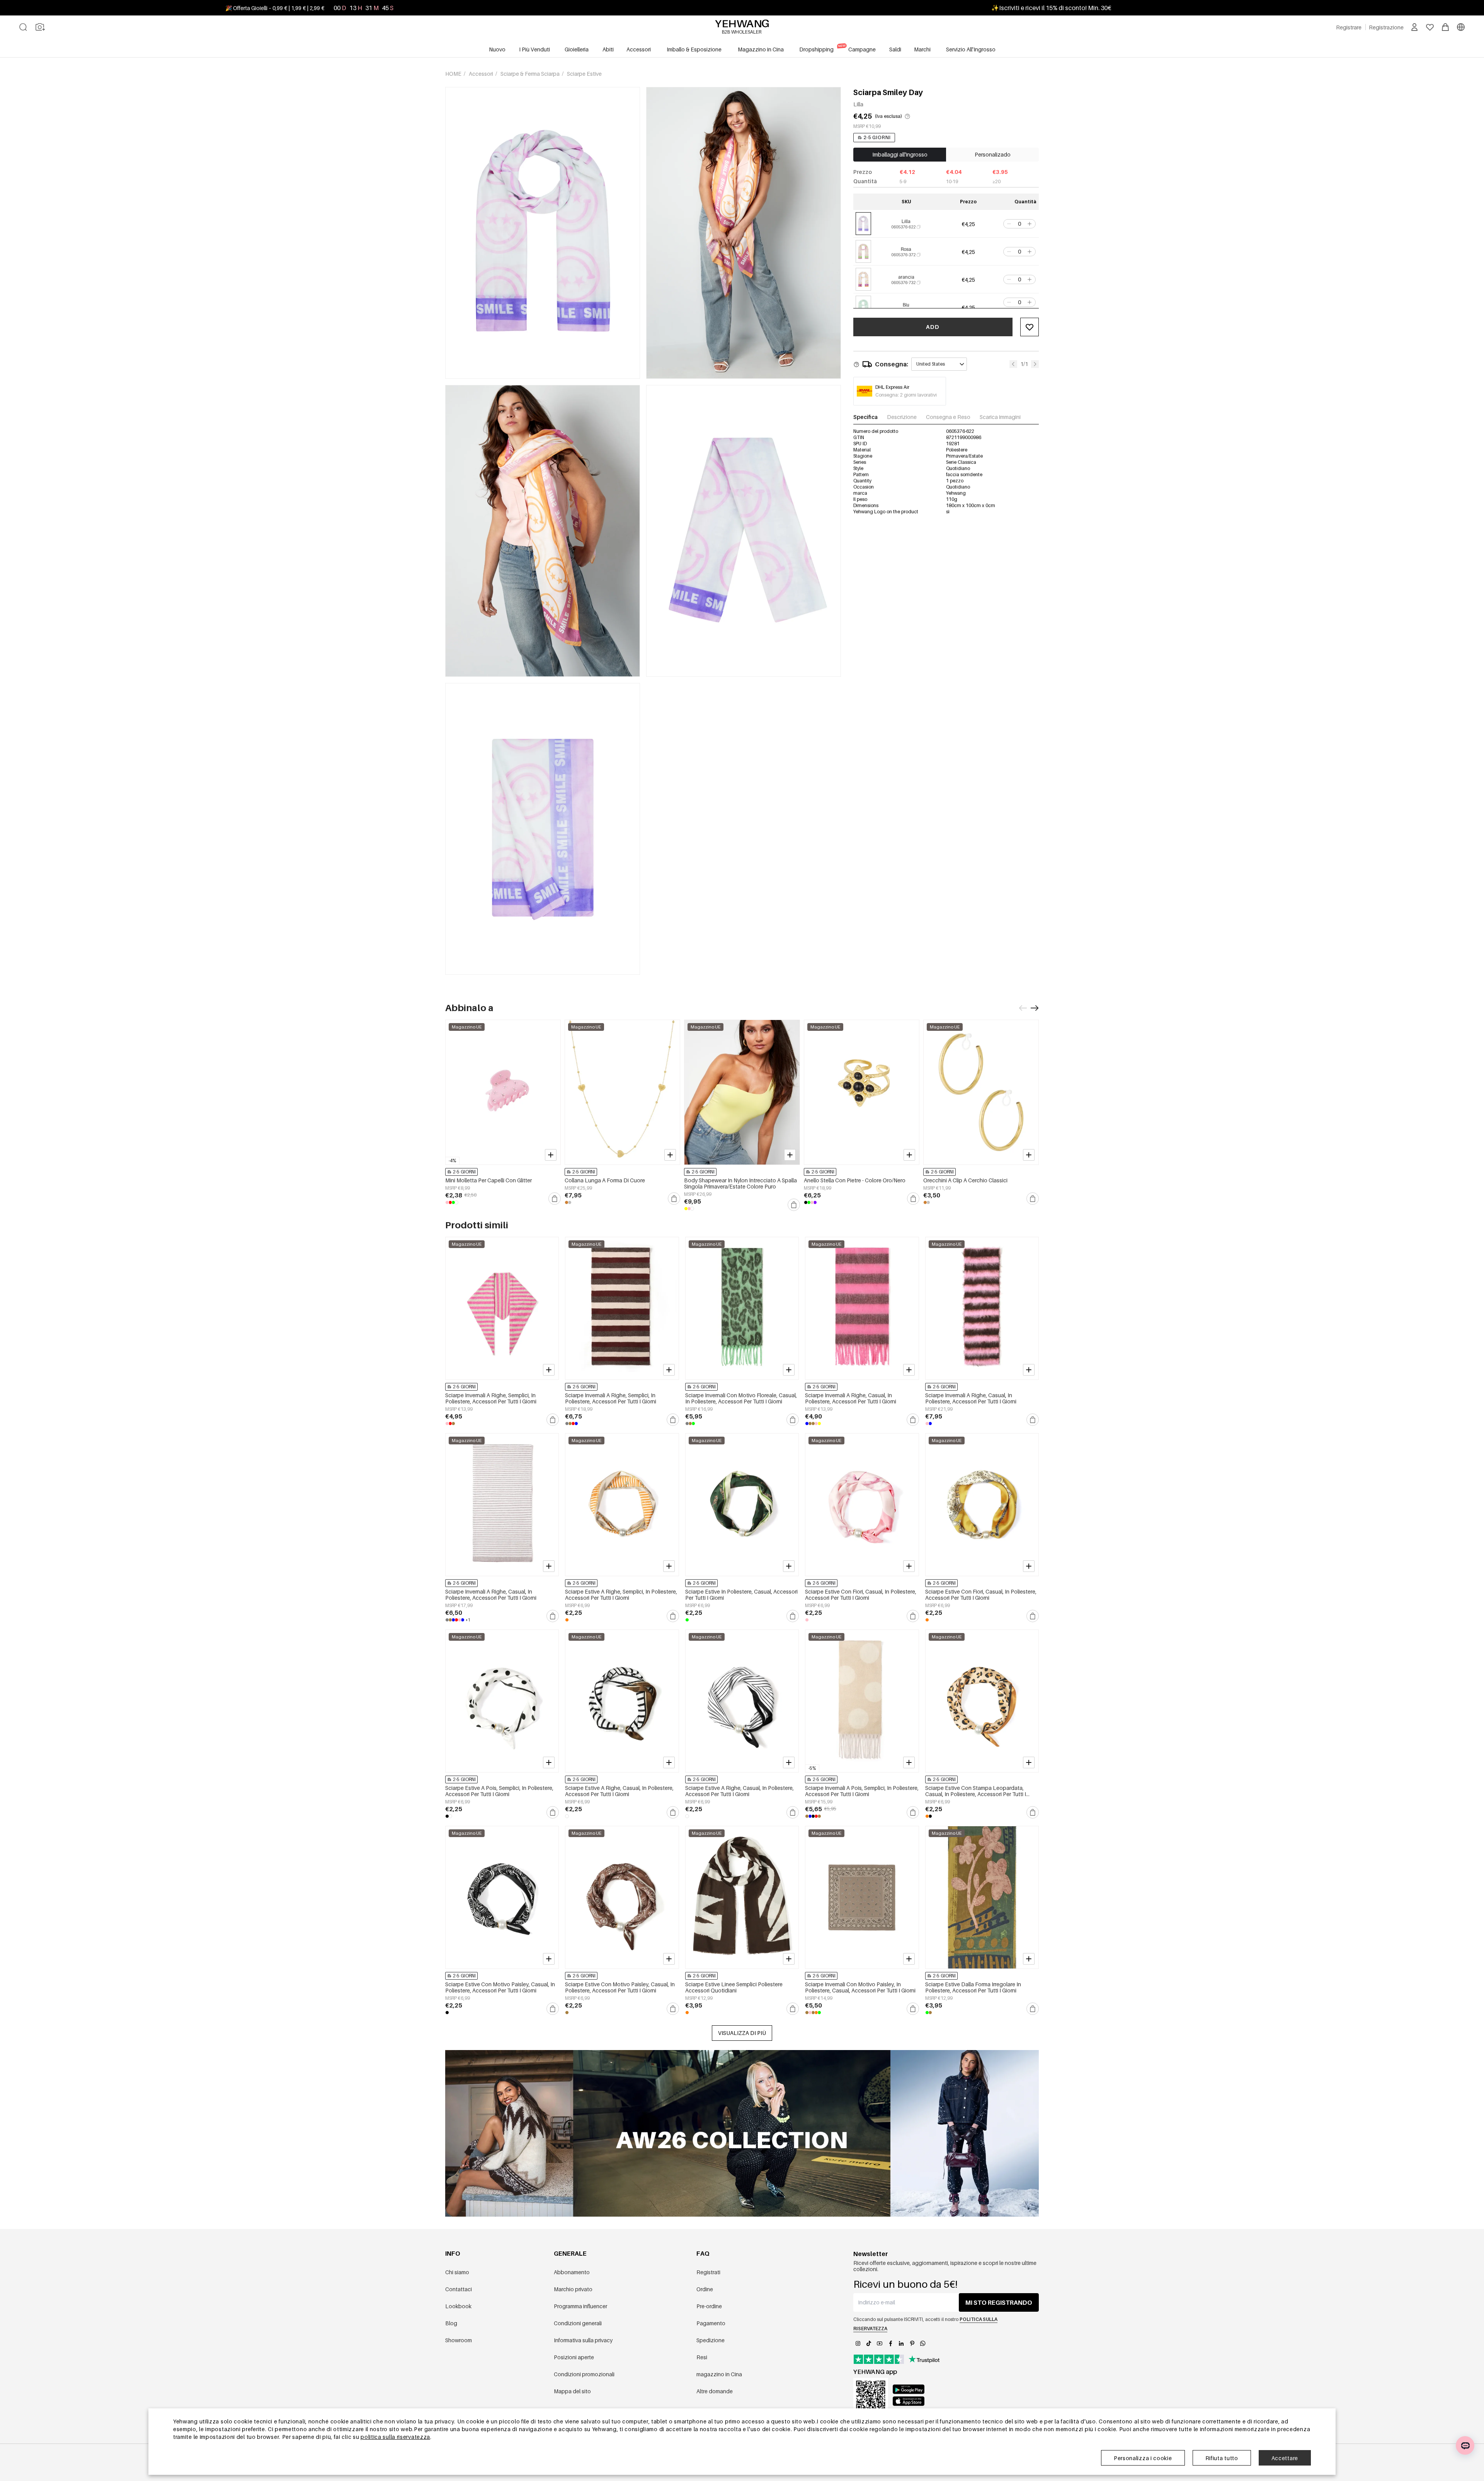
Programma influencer (580, 2306)
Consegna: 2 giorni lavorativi (906, 395)
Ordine (705, 2289)
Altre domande (715, 2391)
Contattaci (459, 2289)
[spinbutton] (1019, 224)
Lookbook (458, 2306)
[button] (1008, 224)
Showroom (459, 2340)
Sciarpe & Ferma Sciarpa (531, 74)
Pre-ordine (709, 2306)
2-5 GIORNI (877, 137)
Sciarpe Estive (584, 74)
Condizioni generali (578, 2323)
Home (454, 74)
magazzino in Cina (719, 2374)
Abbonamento (572, 2272)
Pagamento (711, 2323)
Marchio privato (573, 2289)
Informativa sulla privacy (583, 2340)
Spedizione (711, 2340)
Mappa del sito (572, 2391)
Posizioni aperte (574, 2357)
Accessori (482, 74)
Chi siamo (457, 2272)
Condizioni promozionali (584, 2374)
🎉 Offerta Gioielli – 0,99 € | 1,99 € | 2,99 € (275, 8)
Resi (702, 2357)
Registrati (708, 2272)
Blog (451, 2323)
